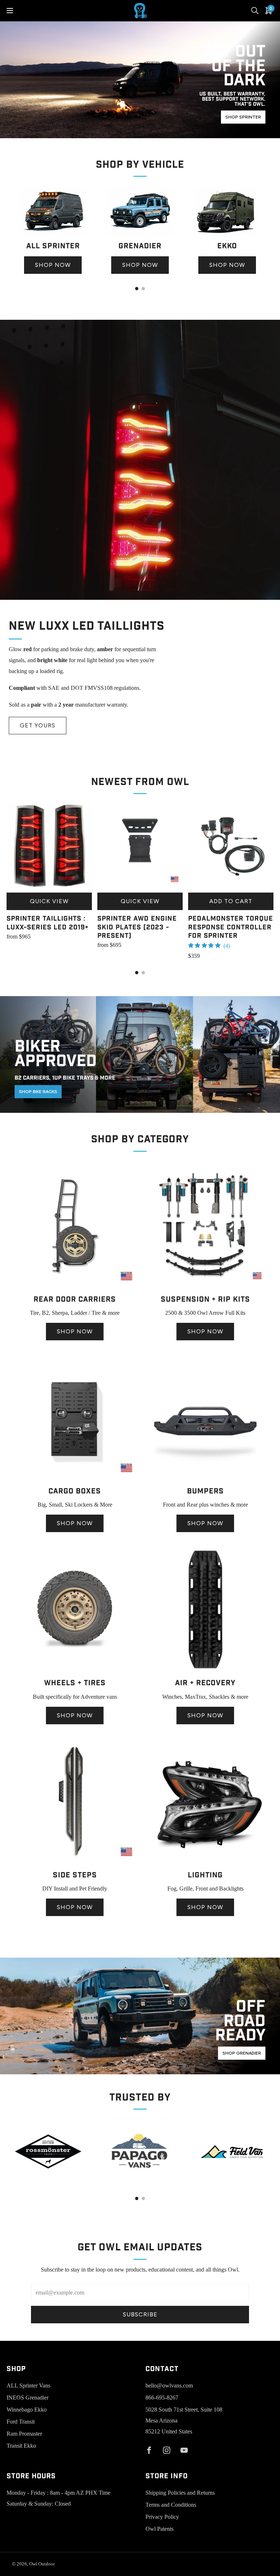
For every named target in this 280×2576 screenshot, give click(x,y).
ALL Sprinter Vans (28, 2385)
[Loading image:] (53, 234)
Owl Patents (160, 2529)
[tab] (137, 289)
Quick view (49, 901)
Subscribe (140, 2314)
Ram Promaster (24, 2434)
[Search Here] (255, 11)
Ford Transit (21, 2422)
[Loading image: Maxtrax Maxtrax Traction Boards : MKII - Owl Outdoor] (205, 1670)
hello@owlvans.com (169, 2385)
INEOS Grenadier (28, 2398)
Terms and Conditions (171, 2505)
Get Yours (38, 725)
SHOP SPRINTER (243, 117)
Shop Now (53, 265)
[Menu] (10, 11)
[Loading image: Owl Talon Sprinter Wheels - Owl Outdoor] (75, 1670)
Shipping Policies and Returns (180, 2493)
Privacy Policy (162, 2517)
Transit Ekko (21, 2446)
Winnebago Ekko (27, 2410)
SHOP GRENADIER (242, 2053)
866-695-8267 (162, 2398)
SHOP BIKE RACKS (38, 1092)
